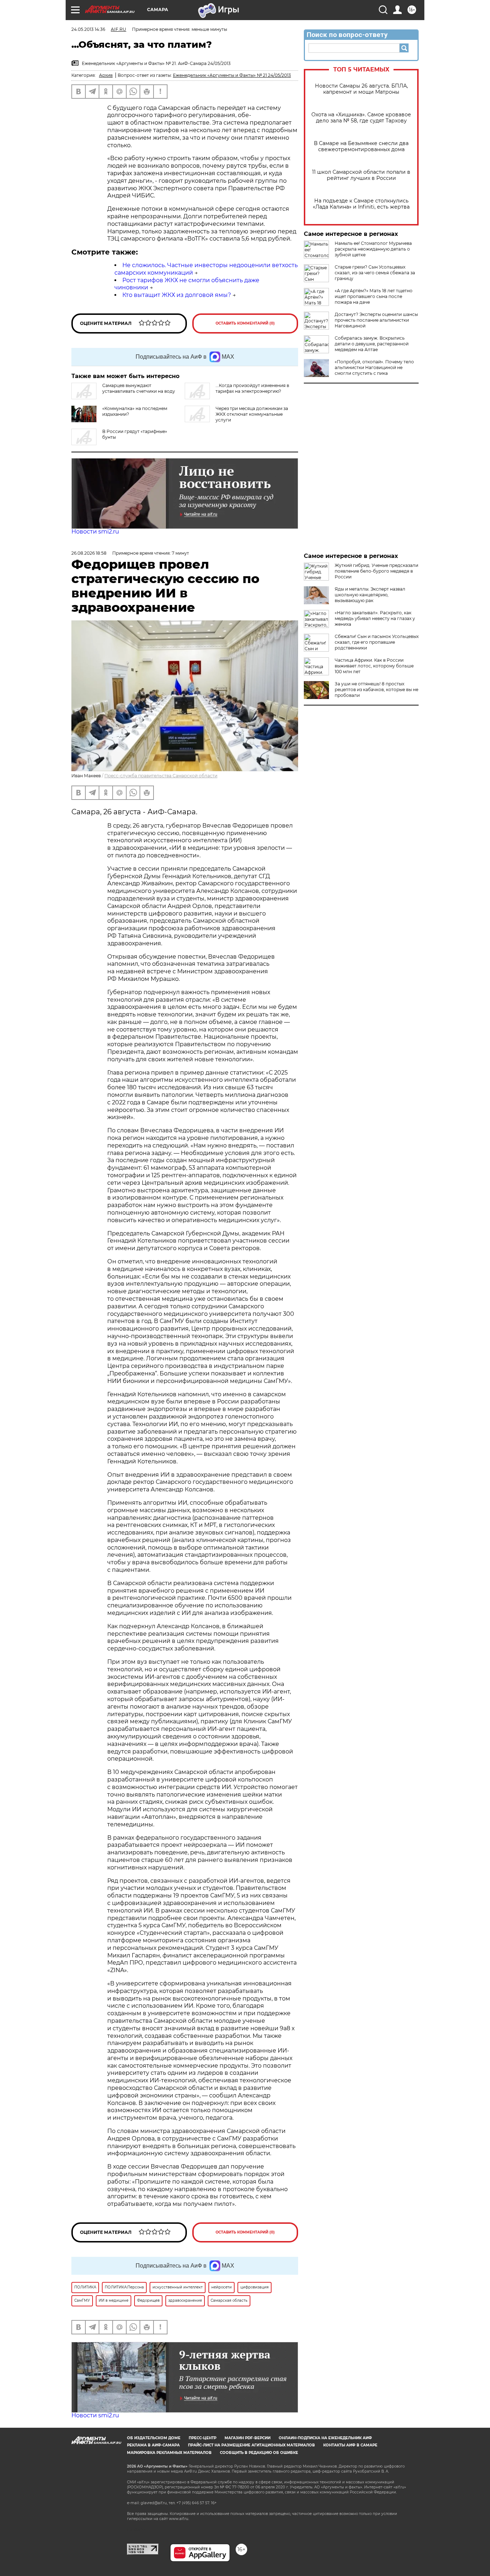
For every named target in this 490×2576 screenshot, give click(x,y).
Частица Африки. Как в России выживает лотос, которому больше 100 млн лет (374, 666)
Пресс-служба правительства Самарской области (161, 776)
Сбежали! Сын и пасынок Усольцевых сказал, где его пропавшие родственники (377, 642)
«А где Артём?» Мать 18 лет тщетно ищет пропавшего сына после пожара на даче (374, 296)
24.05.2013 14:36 (88, 29)
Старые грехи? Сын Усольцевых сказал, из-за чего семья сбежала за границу (375, 273)
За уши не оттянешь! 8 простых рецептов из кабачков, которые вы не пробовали (376, 690)
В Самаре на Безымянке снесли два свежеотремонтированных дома (361, 146)
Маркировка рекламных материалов (169, 2453)
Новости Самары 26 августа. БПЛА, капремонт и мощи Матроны (361, 89)
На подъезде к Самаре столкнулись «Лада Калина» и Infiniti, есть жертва (361, 204)
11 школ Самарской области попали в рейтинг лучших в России (361, 175)
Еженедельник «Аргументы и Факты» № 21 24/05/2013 (232, 75)
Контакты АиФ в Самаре (350, 2445)
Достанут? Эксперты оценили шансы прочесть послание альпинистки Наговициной (376, 320)
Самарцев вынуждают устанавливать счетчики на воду (139, 388)
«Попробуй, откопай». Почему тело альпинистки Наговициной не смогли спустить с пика (374, 367)
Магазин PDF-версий (248, 2438)
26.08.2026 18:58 (89, 553)
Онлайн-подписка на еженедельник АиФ (325, 2438)
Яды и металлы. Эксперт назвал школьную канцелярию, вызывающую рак (370, 595)
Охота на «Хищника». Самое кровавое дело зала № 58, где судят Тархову (361, 118)
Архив (106, 75)
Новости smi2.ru (95, 532)
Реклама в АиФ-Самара (153, 2445)
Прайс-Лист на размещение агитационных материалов (251, 2445)
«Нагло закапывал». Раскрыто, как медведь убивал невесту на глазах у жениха (375, 618)
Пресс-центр (202, 2438)
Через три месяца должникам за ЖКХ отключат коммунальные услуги (252, 414)
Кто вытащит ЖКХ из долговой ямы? (177, 295)
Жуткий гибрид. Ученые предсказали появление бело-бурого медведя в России (376, 571)
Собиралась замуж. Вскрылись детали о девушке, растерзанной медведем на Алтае (372, 344)
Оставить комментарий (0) (245, 323)
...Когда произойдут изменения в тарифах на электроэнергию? (252, 388)
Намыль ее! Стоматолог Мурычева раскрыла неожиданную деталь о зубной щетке (373, 249)
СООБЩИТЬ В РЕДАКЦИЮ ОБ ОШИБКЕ (259, 2453)
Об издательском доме (154, 2438)
